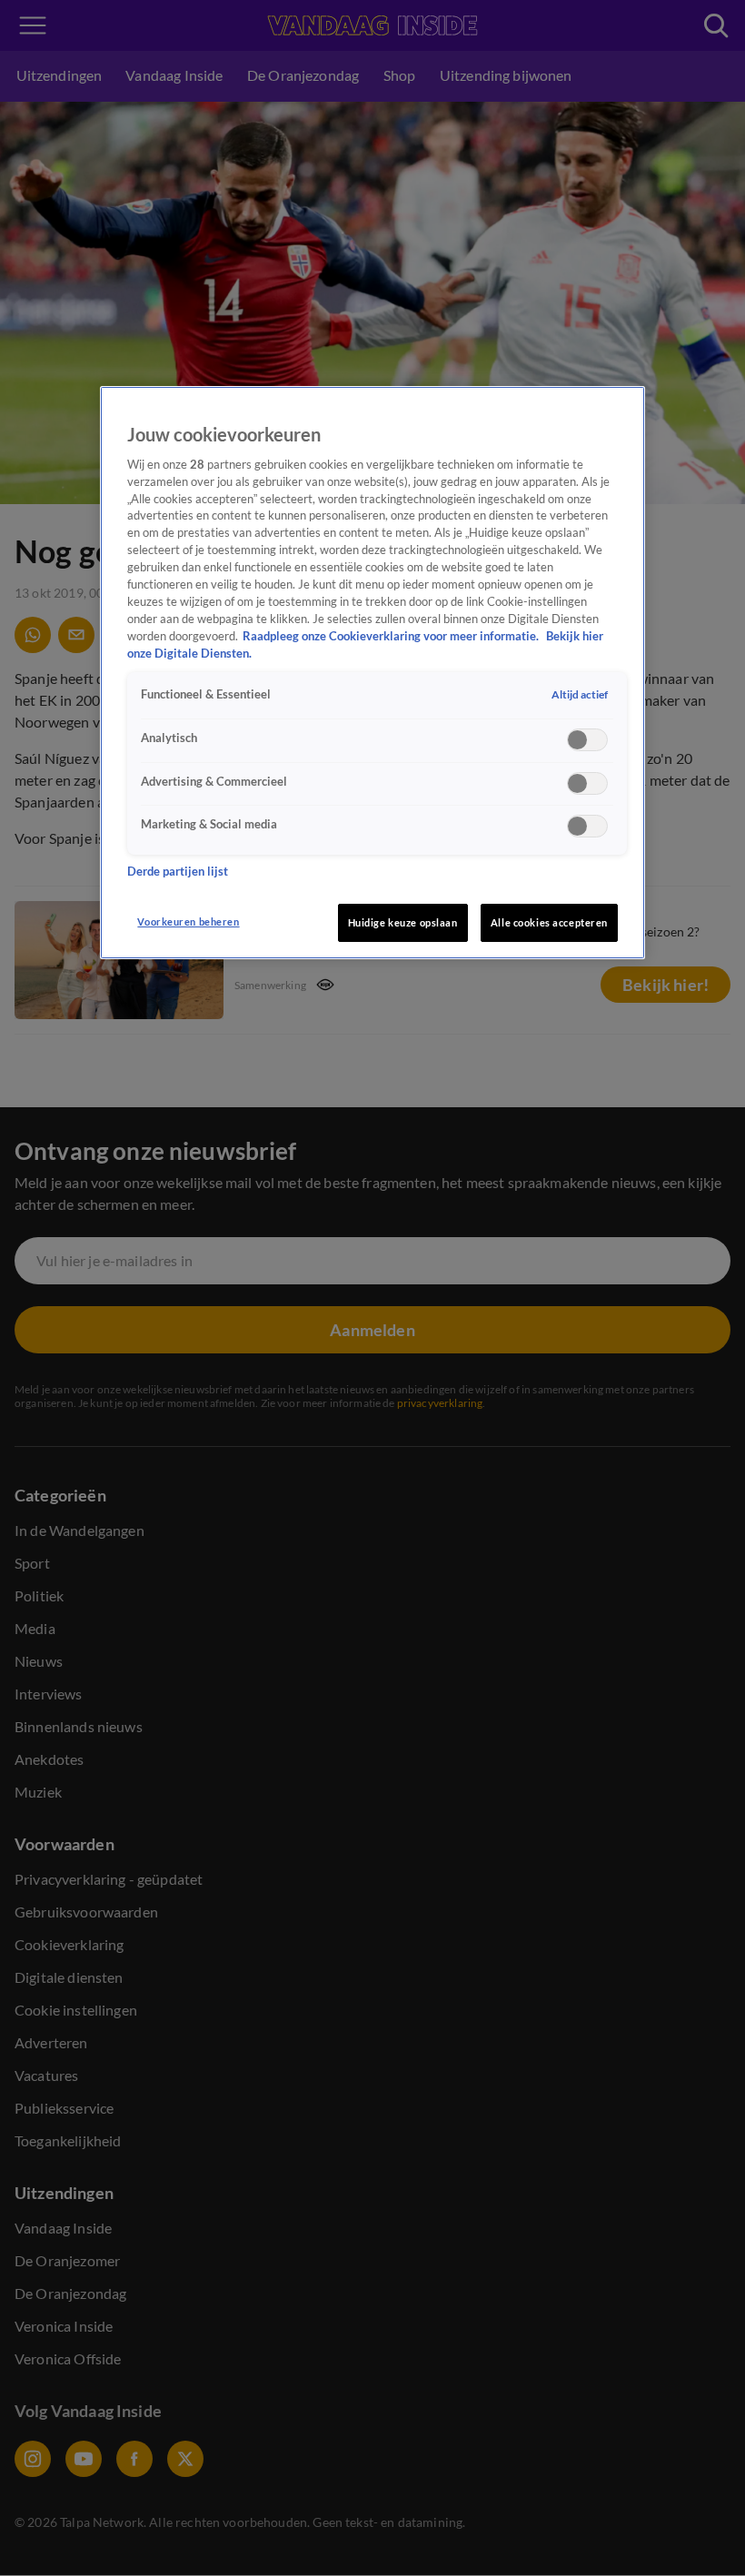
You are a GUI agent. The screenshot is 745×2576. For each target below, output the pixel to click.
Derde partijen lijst (178, 872)
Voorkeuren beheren (188, 921)
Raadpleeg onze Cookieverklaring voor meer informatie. (392, 636)
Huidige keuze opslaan (403, 922)
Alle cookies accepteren (549, 922)
